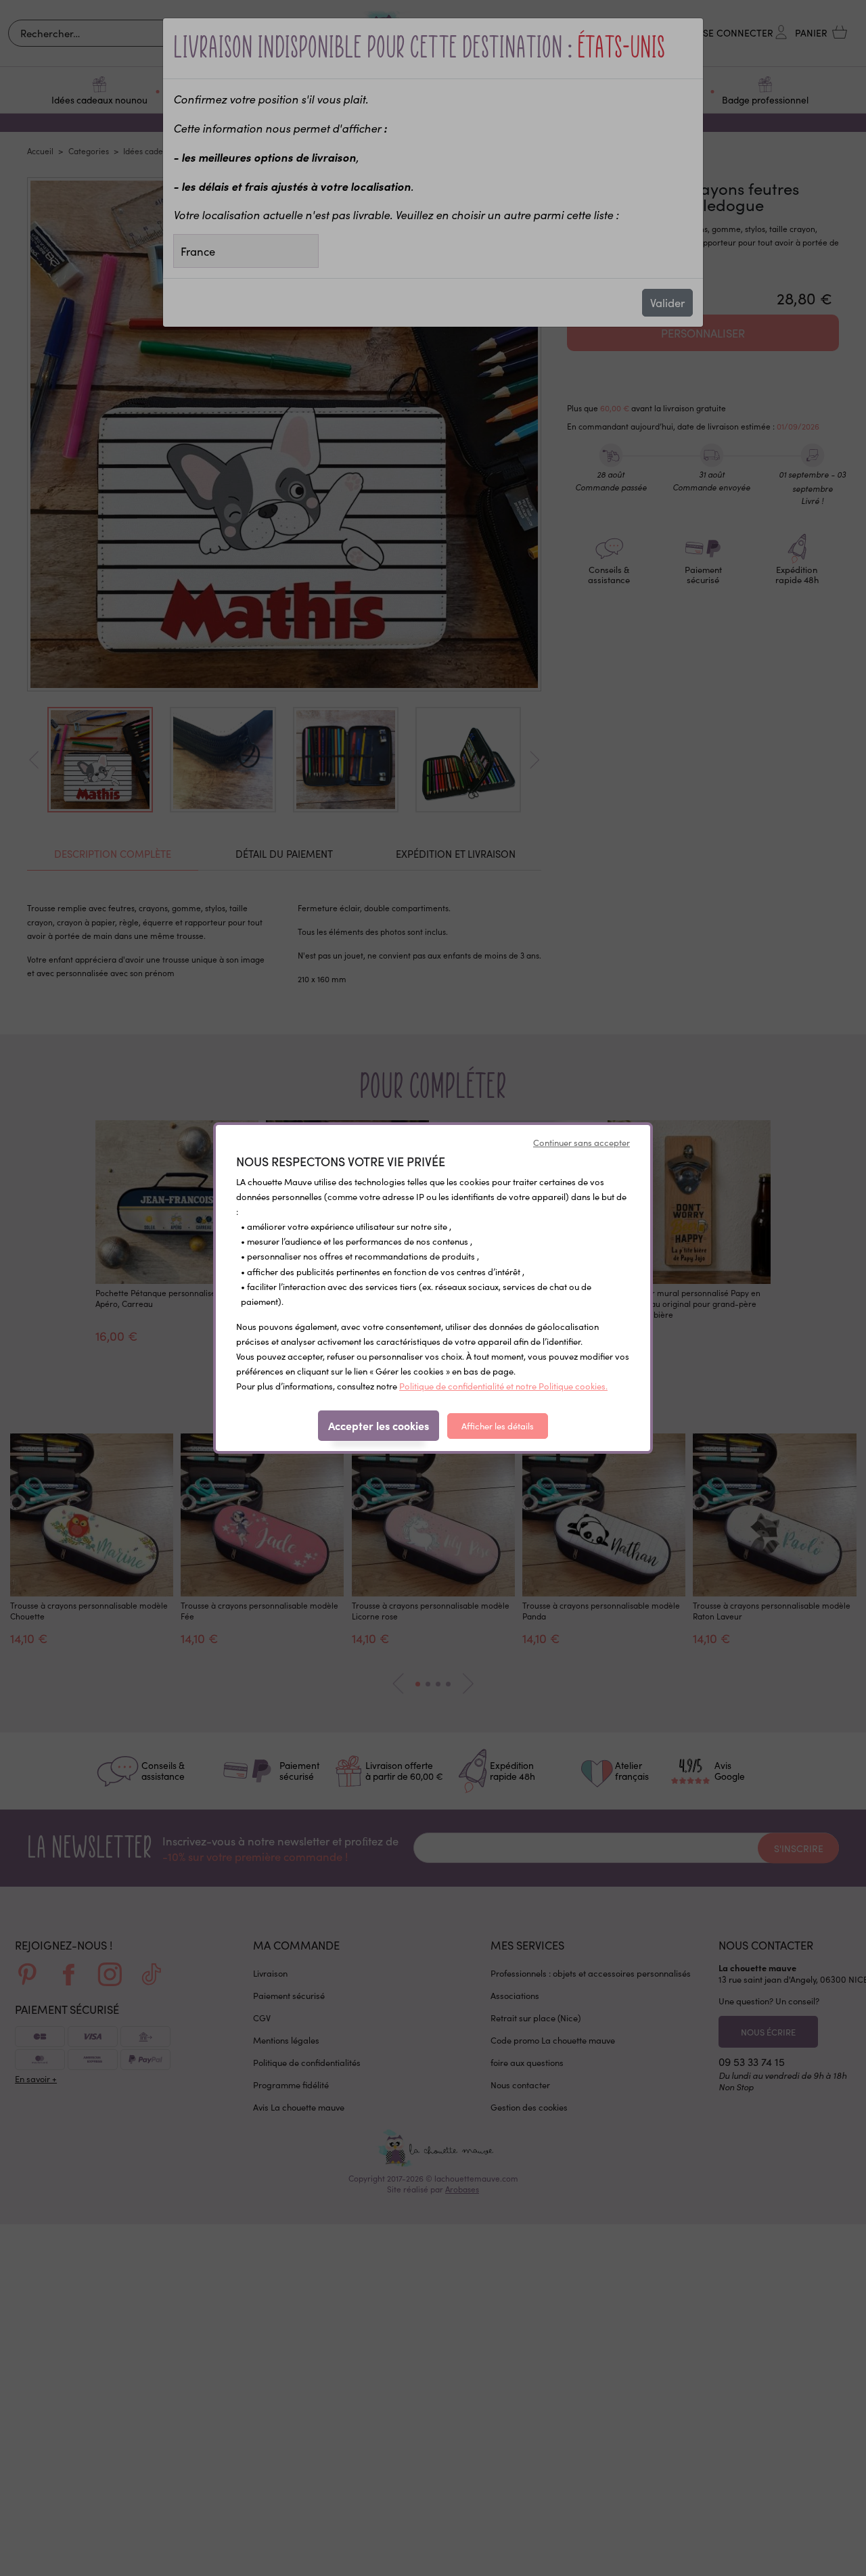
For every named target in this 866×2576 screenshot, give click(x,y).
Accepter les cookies (379, 1425)
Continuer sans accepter (582, 1143)
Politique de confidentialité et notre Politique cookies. (503, 1386)
